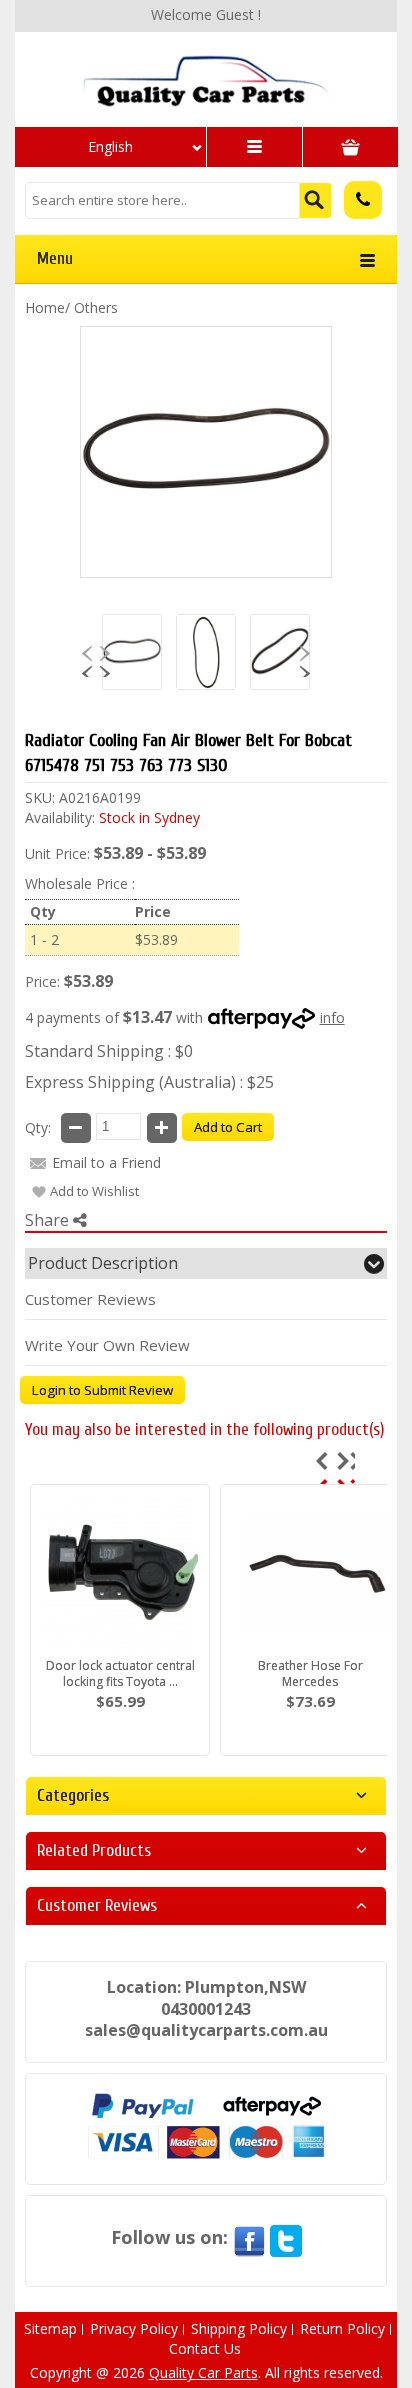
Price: (42, 981)
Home (45, 307)
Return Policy (342, 2328)
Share (49, 1220)
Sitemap (50, 2328)
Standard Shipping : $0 (109, 1051)
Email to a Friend (106, 1162)
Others (96, 307)
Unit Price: (57, 853)
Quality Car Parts (203, 2372)
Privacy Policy (134, 2328)
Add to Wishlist (94, 1191)
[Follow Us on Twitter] (286, 2237)
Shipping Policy (239, 2328)
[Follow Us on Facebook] (249, 2237)
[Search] (315, 200)
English (110, 146)
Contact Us (205, 2348)
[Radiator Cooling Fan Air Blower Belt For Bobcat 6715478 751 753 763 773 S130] (206, 80)
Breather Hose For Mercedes (310, 1673)
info (332, 1017)
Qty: (38, 1127)
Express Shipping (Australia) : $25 (149, 1082)
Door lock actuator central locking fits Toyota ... (120, 1673)
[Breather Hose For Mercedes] (310, 1575)
